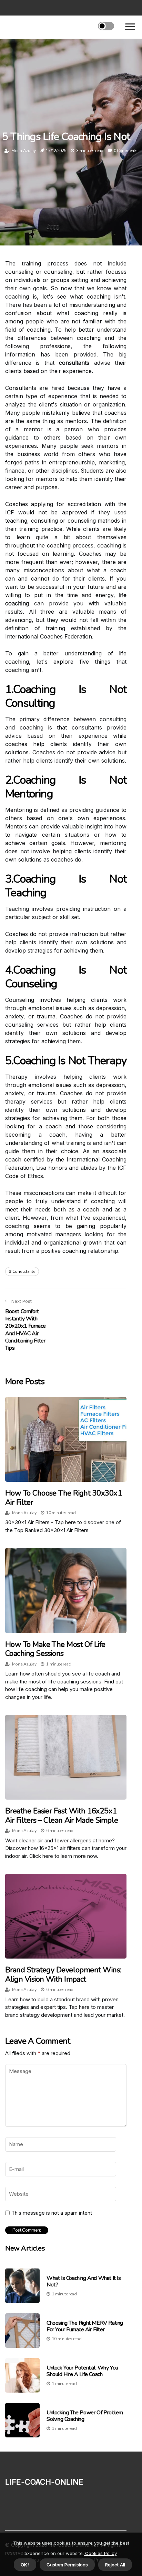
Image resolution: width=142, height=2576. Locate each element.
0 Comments (126, 151)
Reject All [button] (115, 2565)
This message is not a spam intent (52, 2213)
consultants (24, 1271)
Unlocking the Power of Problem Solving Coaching (85, 2416)
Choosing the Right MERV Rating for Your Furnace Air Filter (85, 2326)
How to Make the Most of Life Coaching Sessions (55, 1649)
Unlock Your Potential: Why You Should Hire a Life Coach (82, 2371)
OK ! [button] (25, 2565)
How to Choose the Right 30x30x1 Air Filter (63, 1498)
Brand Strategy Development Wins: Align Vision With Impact (63, 1974)
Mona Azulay (24, 151)
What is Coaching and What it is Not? (84, 2281)
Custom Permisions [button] (67, 2565)
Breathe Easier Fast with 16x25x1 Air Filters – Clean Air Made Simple (62, 1815)
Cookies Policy (100, 2553)
